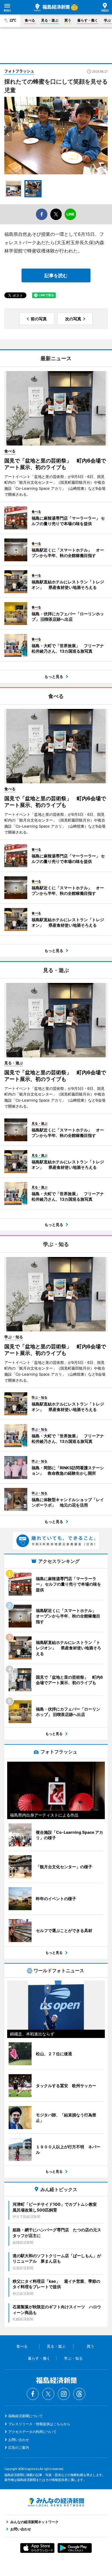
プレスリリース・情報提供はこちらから (39, 2424)
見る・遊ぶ (50, 20)
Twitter (48, 2394)
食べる (30, 20)
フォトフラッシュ (19, 71)
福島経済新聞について (26, 2416)
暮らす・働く (88, 20)
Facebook (33, 2394)
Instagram (64, 2394)
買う (68, 20)
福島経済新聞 (52, 7)
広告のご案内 (19, 2447)
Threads (79, 2394)
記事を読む (56, 275)
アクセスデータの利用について (32, 2432)
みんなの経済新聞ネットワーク (56, 2502)
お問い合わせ (19, 2440)
